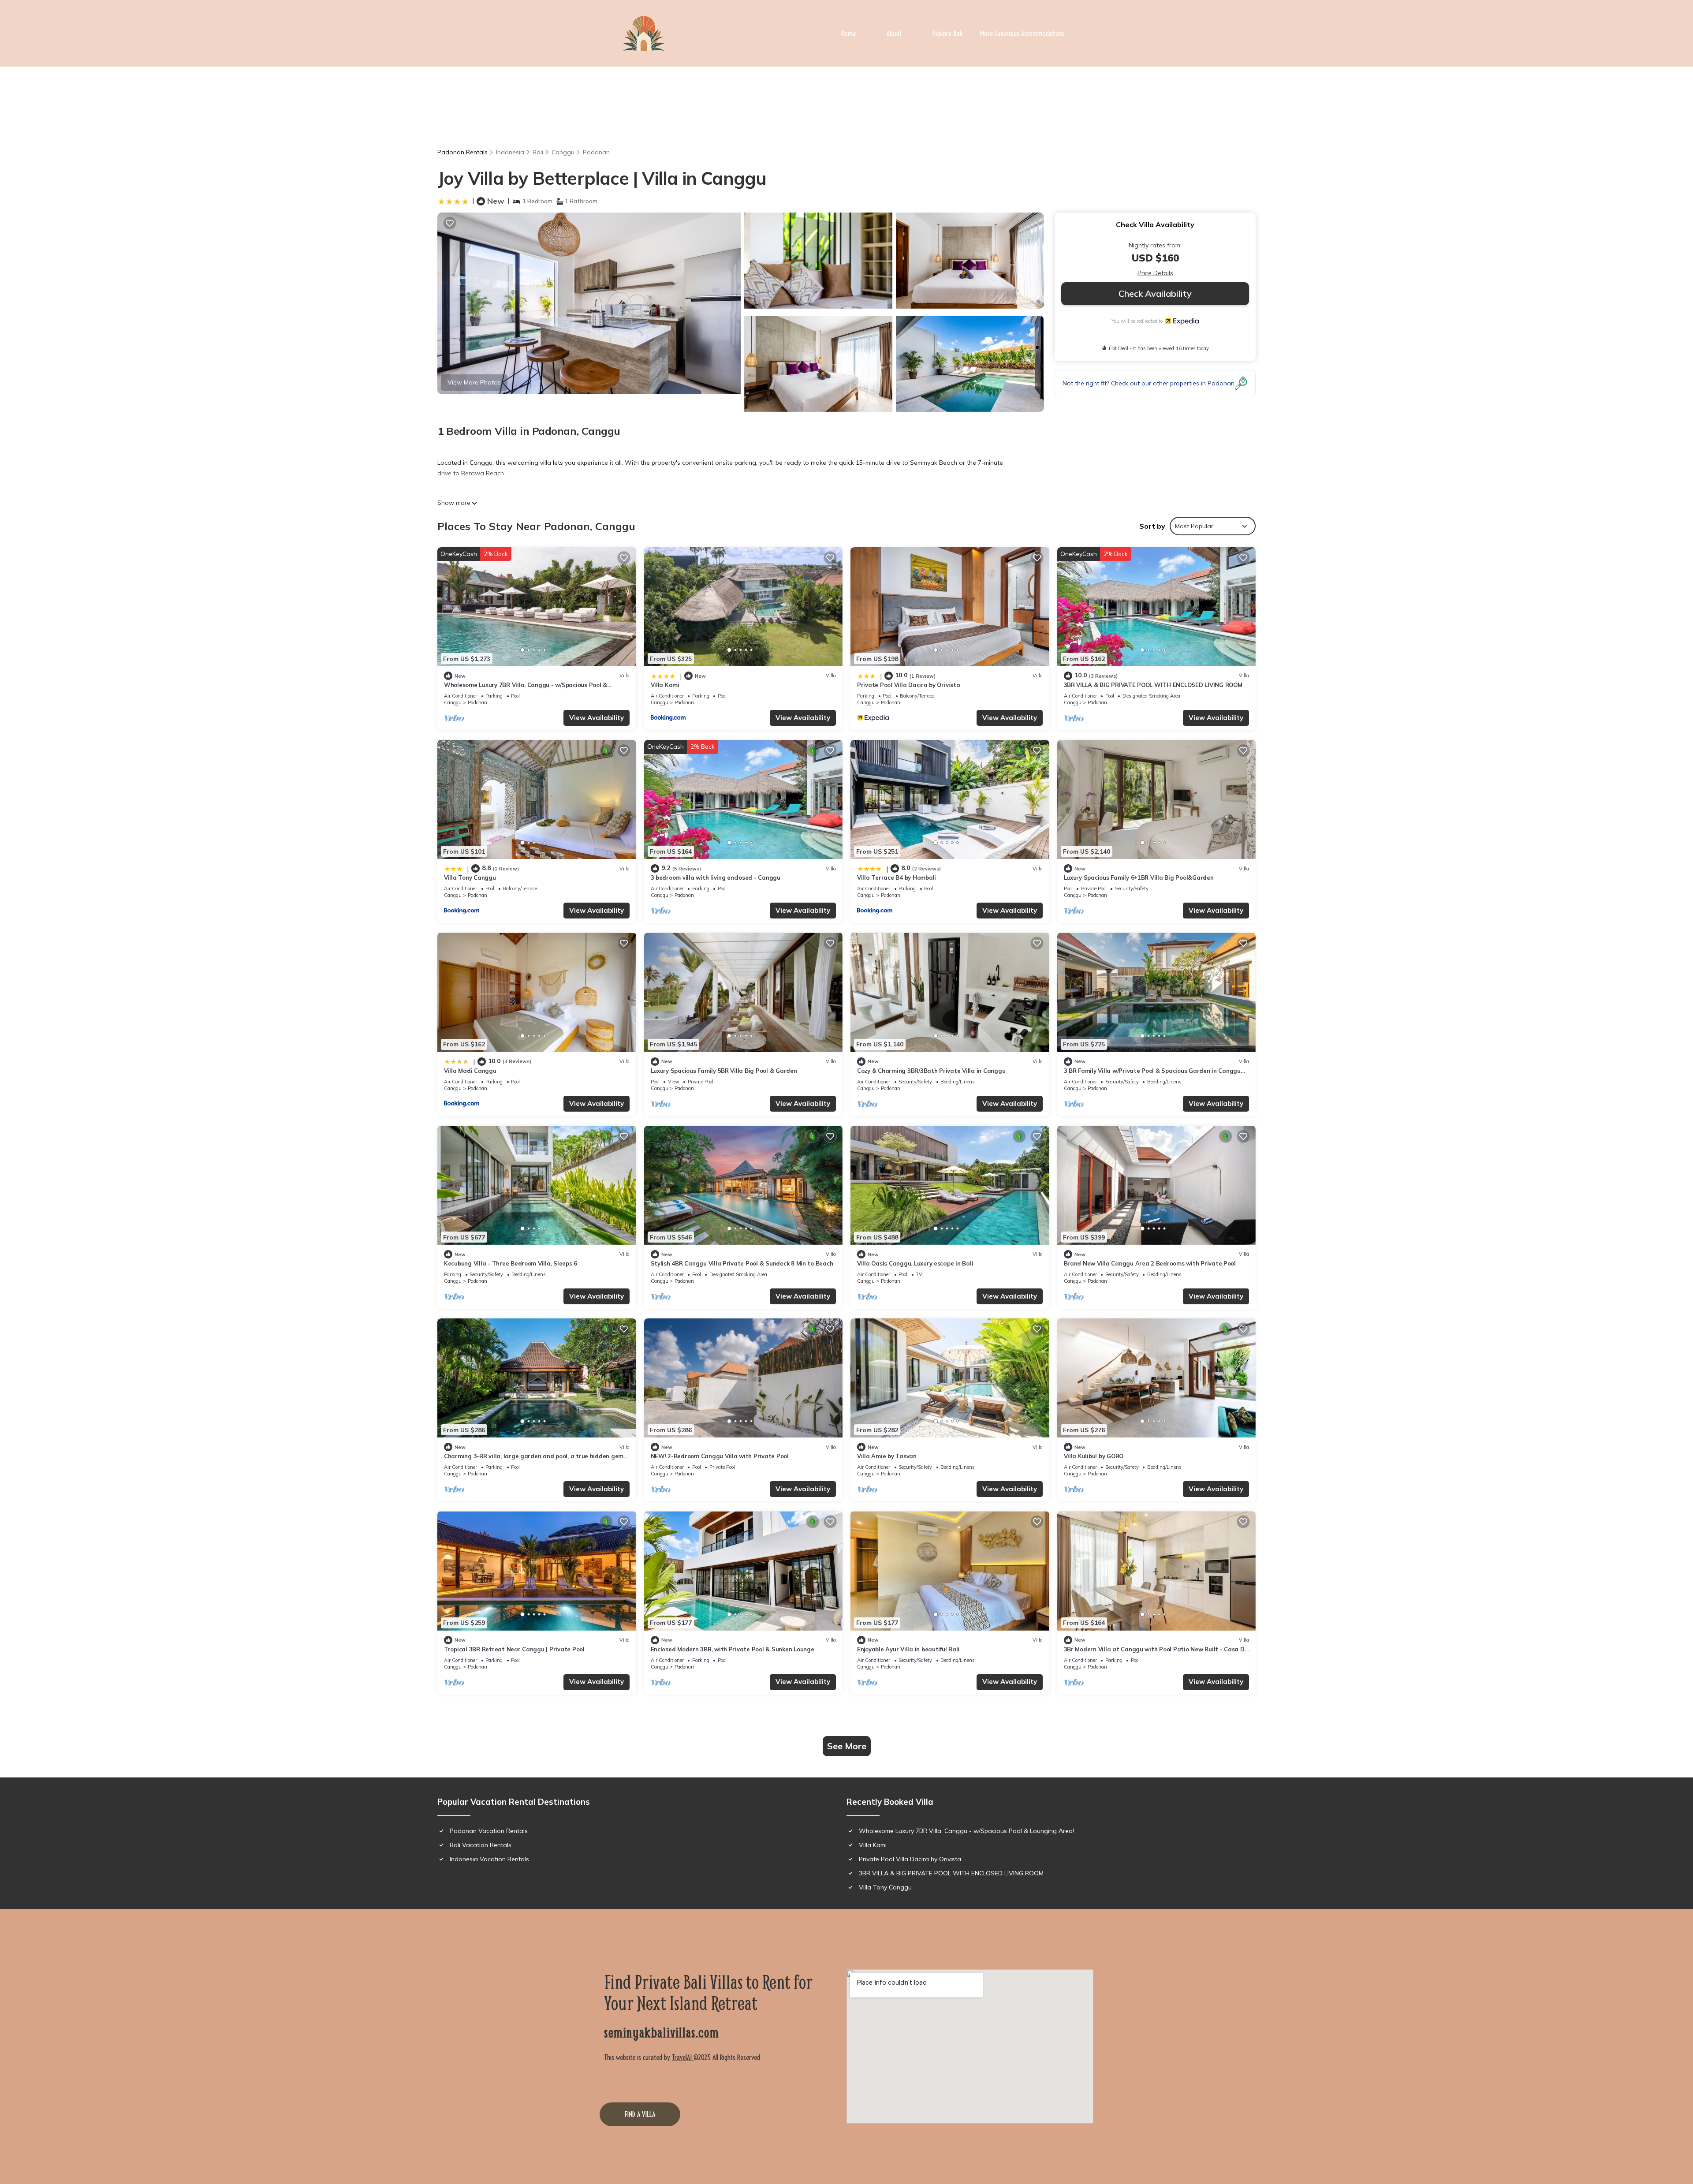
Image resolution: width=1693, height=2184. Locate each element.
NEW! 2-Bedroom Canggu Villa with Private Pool (720, 1456)
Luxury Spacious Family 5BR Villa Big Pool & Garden (724, 1071)
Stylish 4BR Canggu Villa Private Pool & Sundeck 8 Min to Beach (742, 1263)
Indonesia (510, 152)
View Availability (597, 718)
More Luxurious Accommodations (1022, 34)
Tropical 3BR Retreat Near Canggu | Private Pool (514, 1649)
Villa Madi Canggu (470, 1071)
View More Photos (474, 382)
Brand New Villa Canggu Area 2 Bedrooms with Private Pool (1150, 1263)
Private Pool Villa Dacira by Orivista (908, 685)
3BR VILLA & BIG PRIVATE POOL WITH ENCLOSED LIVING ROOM (1153, 685)
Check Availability (1155, 293)
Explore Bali (947, 34)
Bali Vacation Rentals (481, 1845)
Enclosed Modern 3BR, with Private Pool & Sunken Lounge (733, 1649)
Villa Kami (665, 685)
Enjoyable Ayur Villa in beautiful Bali (908, 1649)
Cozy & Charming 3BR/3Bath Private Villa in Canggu (931, 1071)
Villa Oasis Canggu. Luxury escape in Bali (915, 1263)
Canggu (563, 152)
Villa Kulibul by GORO (1094, 1456)
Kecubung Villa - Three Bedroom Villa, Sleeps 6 (511, 1263)
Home (848, 34)
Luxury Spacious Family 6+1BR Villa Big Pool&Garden (1139, 877)
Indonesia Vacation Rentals (489, 1859)
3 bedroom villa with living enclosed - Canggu (716, 877)
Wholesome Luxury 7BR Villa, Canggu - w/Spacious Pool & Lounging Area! (966, 1831)
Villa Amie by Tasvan (887, 1456)
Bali (538, 152)
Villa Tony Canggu (470, 877)
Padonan (596, 152)
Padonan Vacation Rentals (489, 1831)
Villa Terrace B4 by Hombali (897, 877)
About (894, 34)
